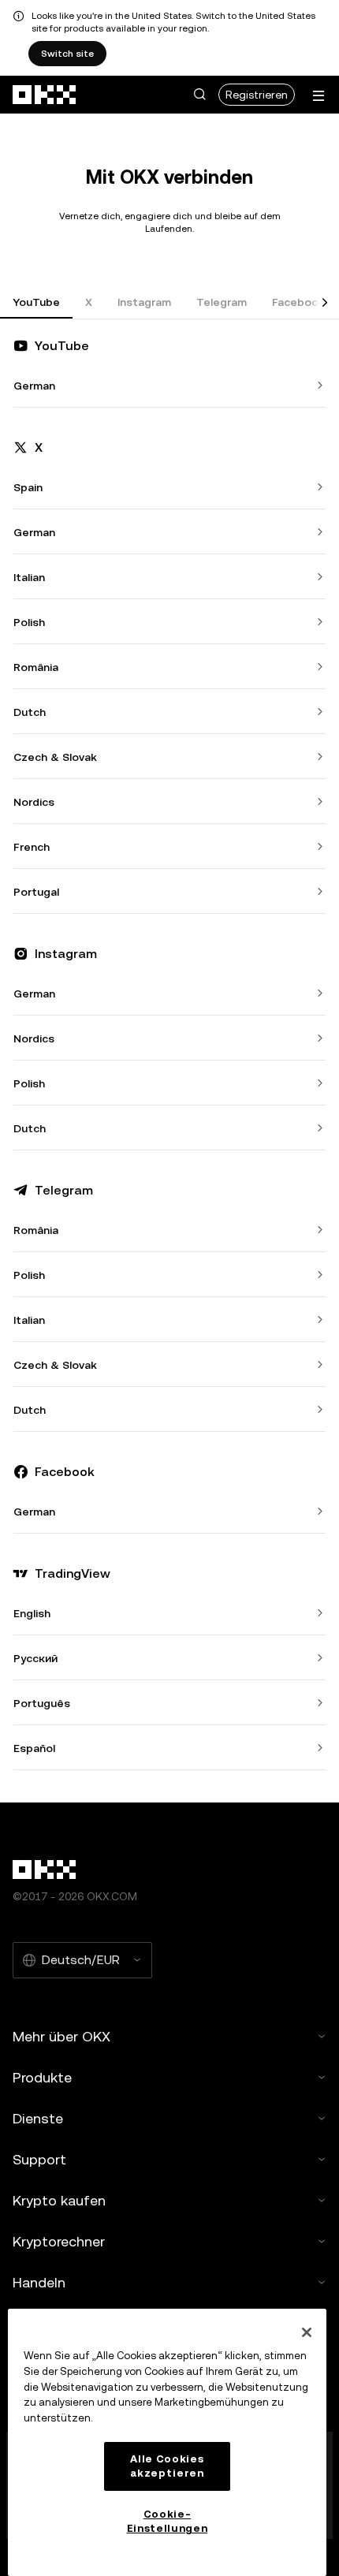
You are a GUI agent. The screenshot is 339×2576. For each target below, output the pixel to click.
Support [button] (39, 2159)
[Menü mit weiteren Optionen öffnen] (319, 96)
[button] (199, 95)
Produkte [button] (42, 2077)
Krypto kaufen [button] (59, 2200)
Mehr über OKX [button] (61, 2036)
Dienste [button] (38, 2118)
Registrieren (257, 95)
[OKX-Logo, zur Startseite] (45, 95)
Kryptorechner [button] (59, 2241)
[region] (167, 2442)
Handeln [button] (39, 2282)
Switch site (67, 54)
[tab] (36, 303)
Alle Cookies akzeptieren (167, 2466)
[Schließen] (307, 2332)
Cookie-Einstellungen (168, 2521)
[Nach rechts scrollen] (325, 303)
